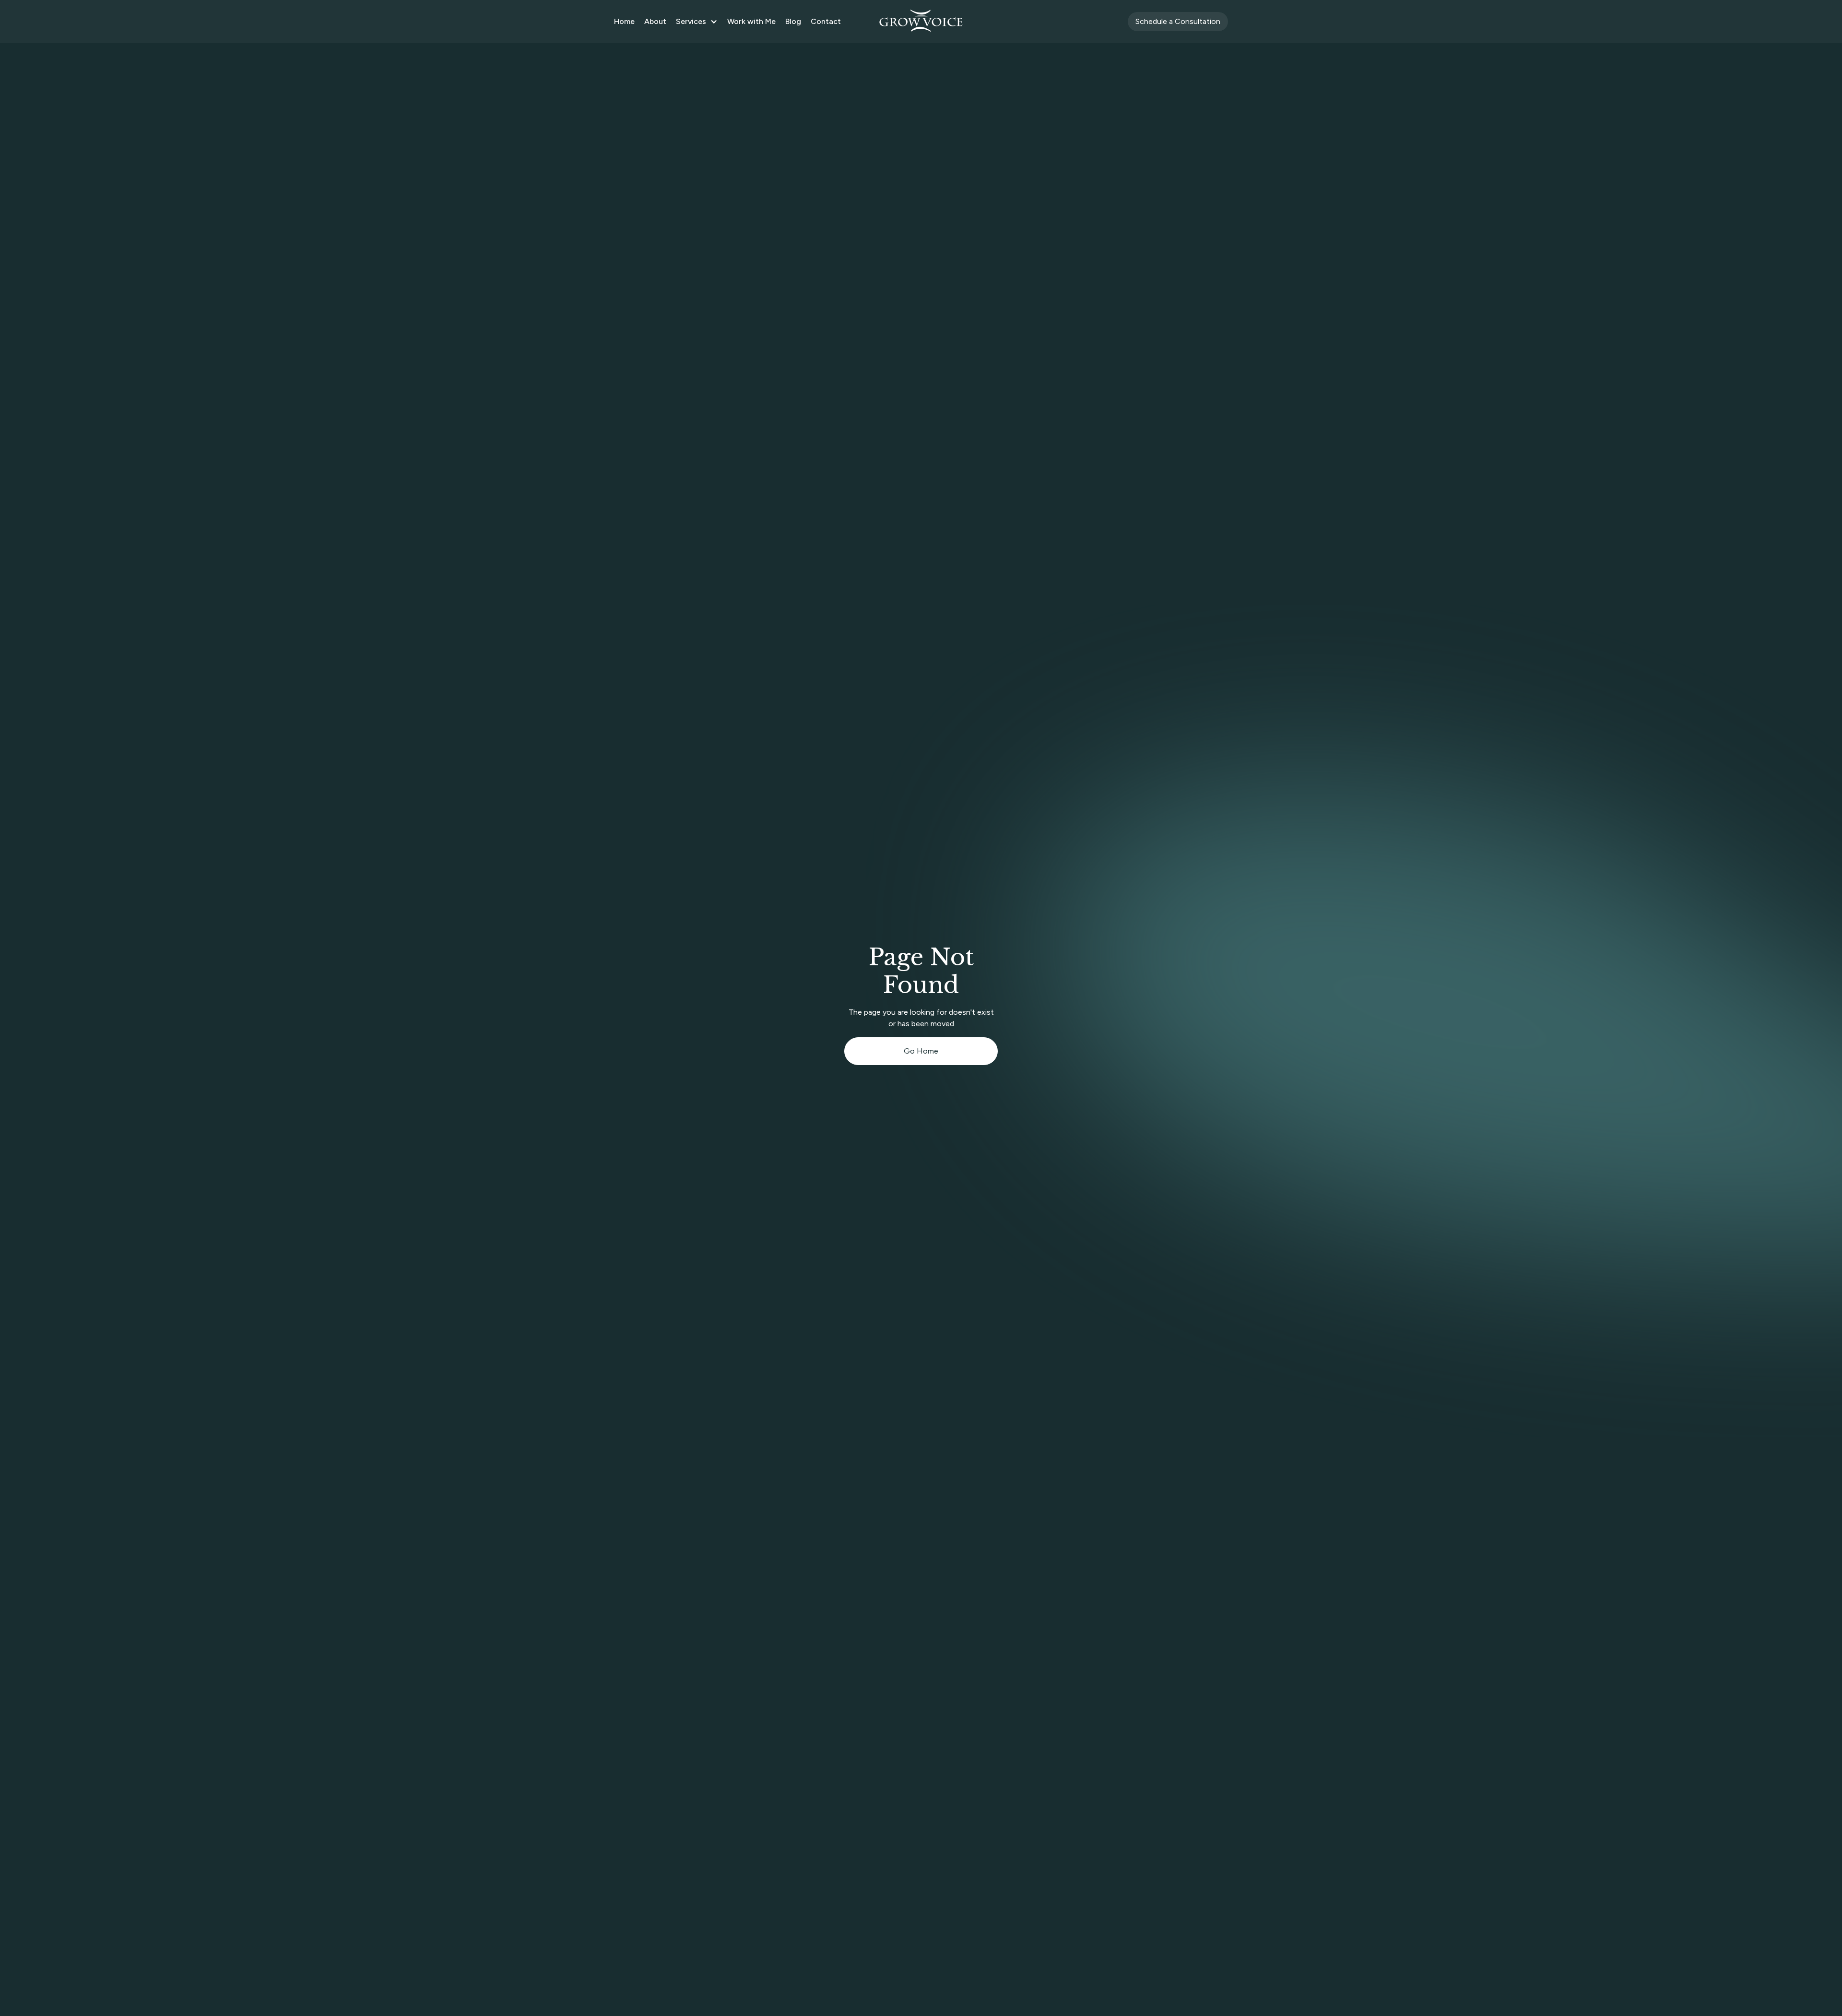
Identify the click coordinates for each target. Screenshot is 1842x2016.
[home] (921, 22)
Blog (793, 21)
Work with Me (751, 21)
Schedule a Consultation (1178, 21)
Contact (826, 21)
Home (624, 21)
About (655, 21)
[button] (697, 22)
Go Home (921, 1051)
